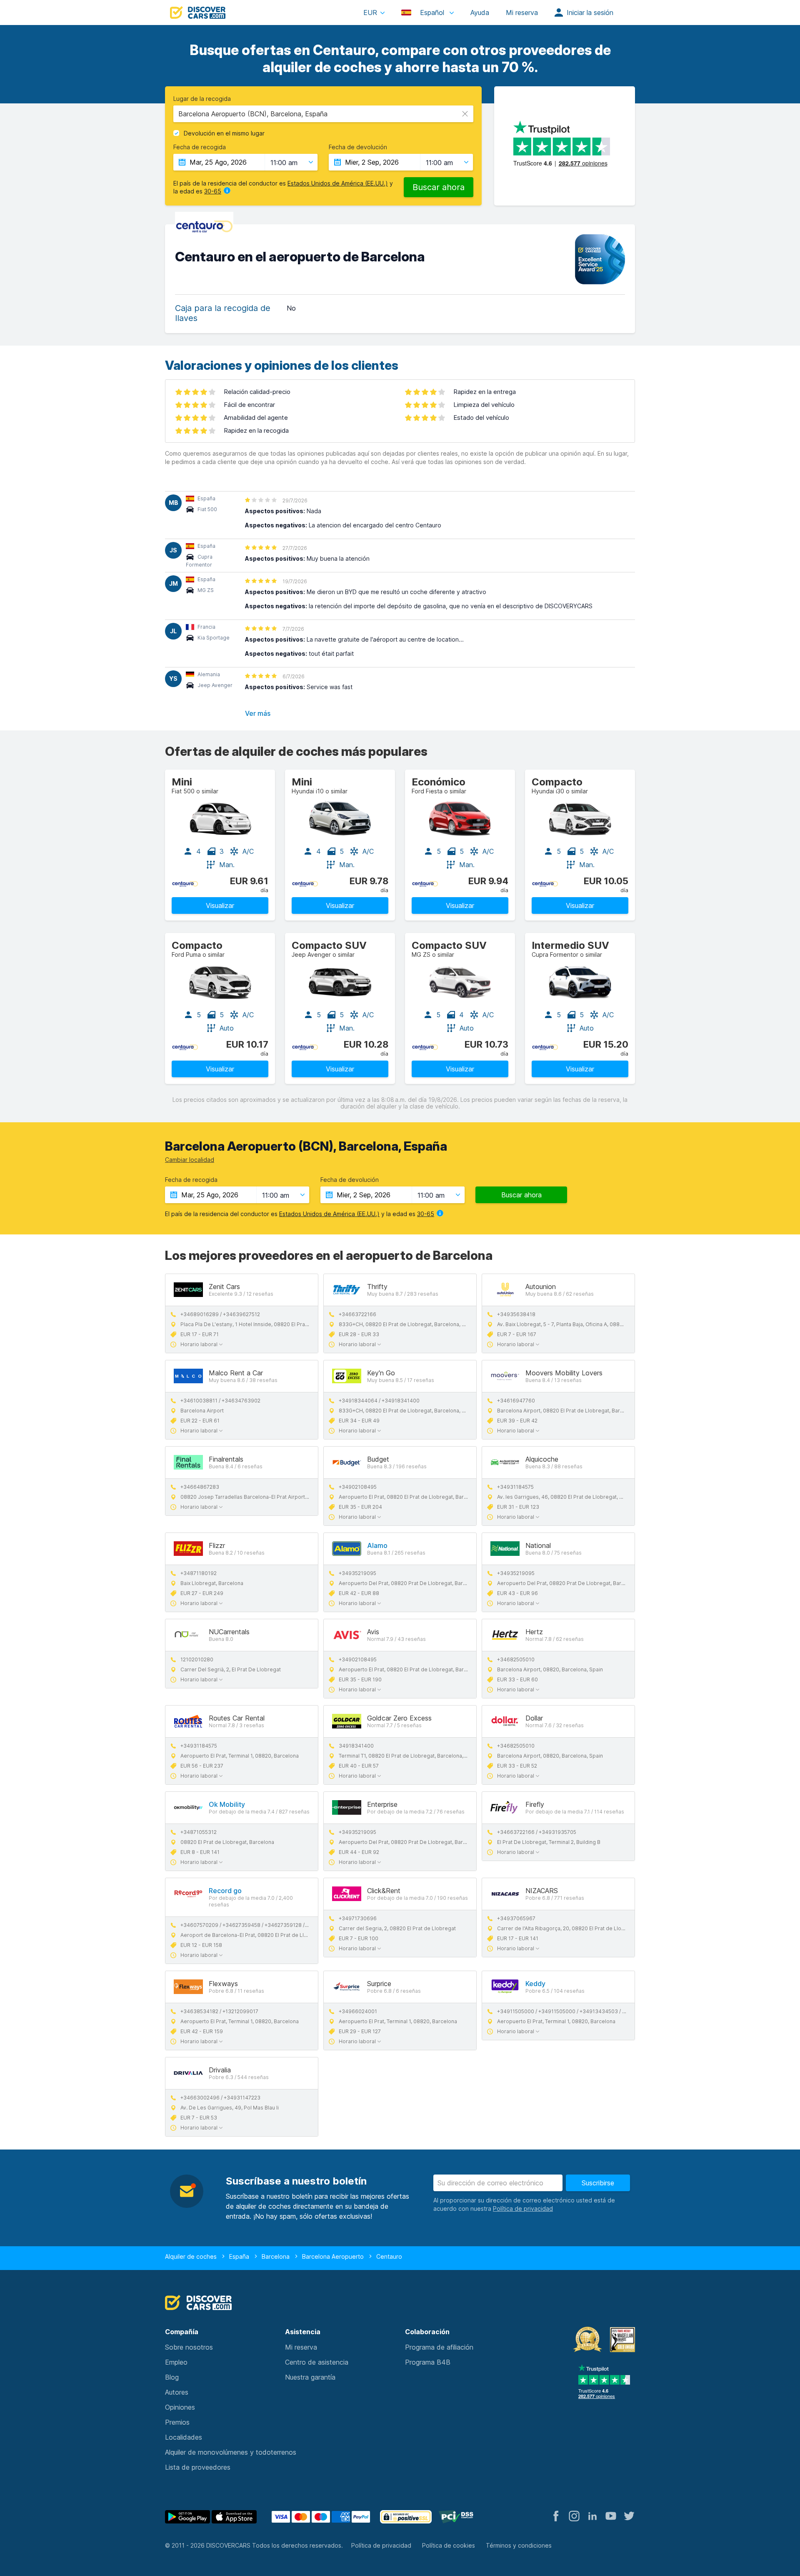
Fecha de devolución (358, 147)
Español (432, 13)
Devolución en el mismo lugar (224, 133)
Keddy (535, 1984)
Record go (225, 1891)
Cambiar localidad (190, 1160)
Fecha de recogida (200, 147)
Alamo (377, 1545)
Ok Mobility (227, 1804)
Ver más (258, 713)
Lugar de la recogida (202, 99)
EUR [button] (370, 13)
